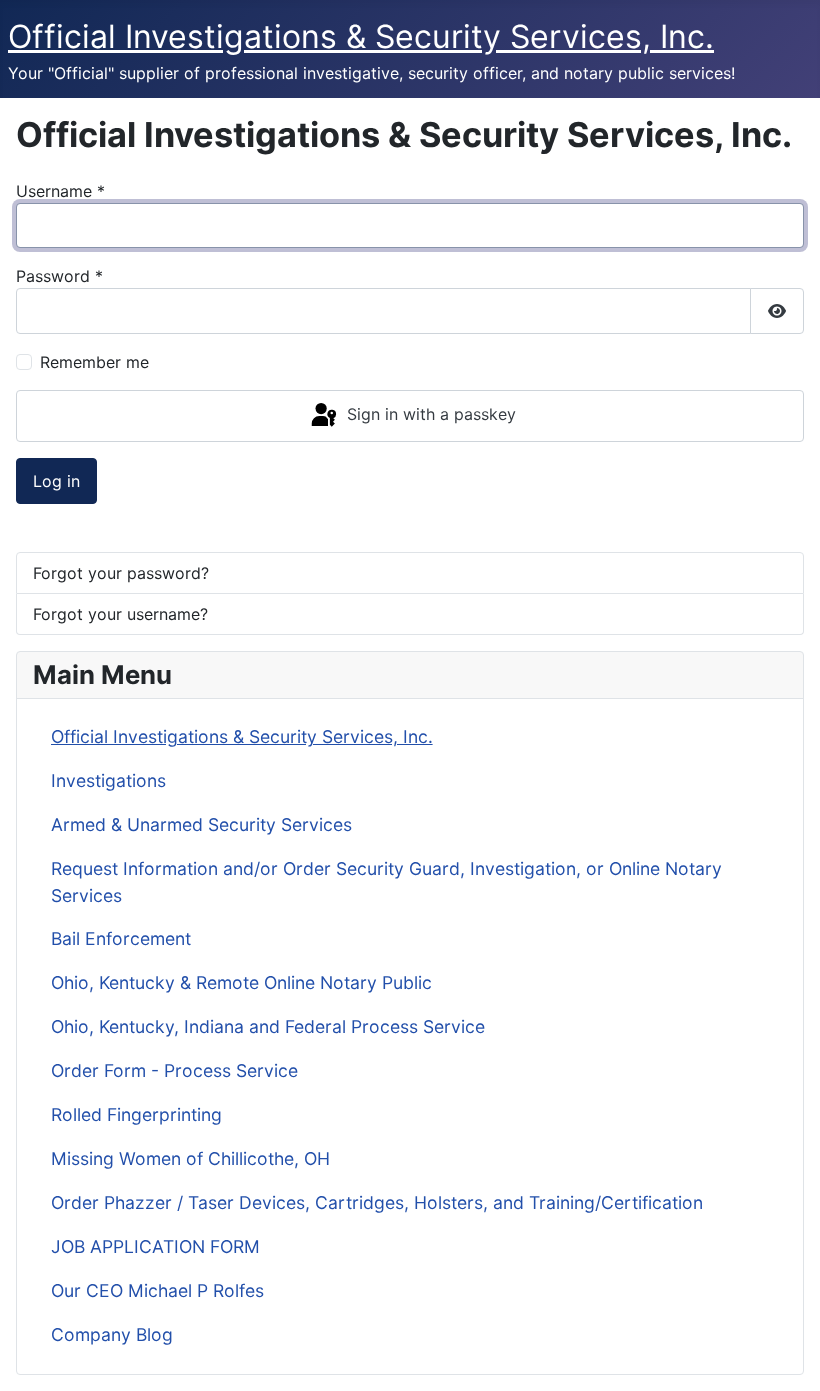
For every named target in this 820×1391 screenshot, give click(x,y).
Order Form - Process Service (174, 1070)
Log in (56, 481)
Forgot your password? (121, 573)
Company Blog (112, 1334)
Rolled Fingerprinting (136, 1114)
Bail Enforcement (121, 938)
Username (60, 191)
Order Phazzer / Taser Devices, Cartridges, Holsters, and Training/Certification (377, 1202)
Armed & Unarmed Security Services (201, 824)
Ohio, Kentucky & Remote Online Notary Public (241, 982)
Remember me (94, 362)
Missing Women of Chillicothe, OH (190, 1158)
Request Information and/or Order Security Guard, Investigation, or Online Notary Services (386, 881)
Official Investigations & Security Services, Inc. (242, 736)
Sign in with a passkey (429, 414)
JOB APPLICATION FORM (155, 1246)
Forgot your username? (120, 614)
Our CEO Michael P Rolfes (157, 1290)
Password (59, 276)
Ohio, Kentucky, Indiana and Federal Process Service (268, 1026)
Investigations (108, 780)
